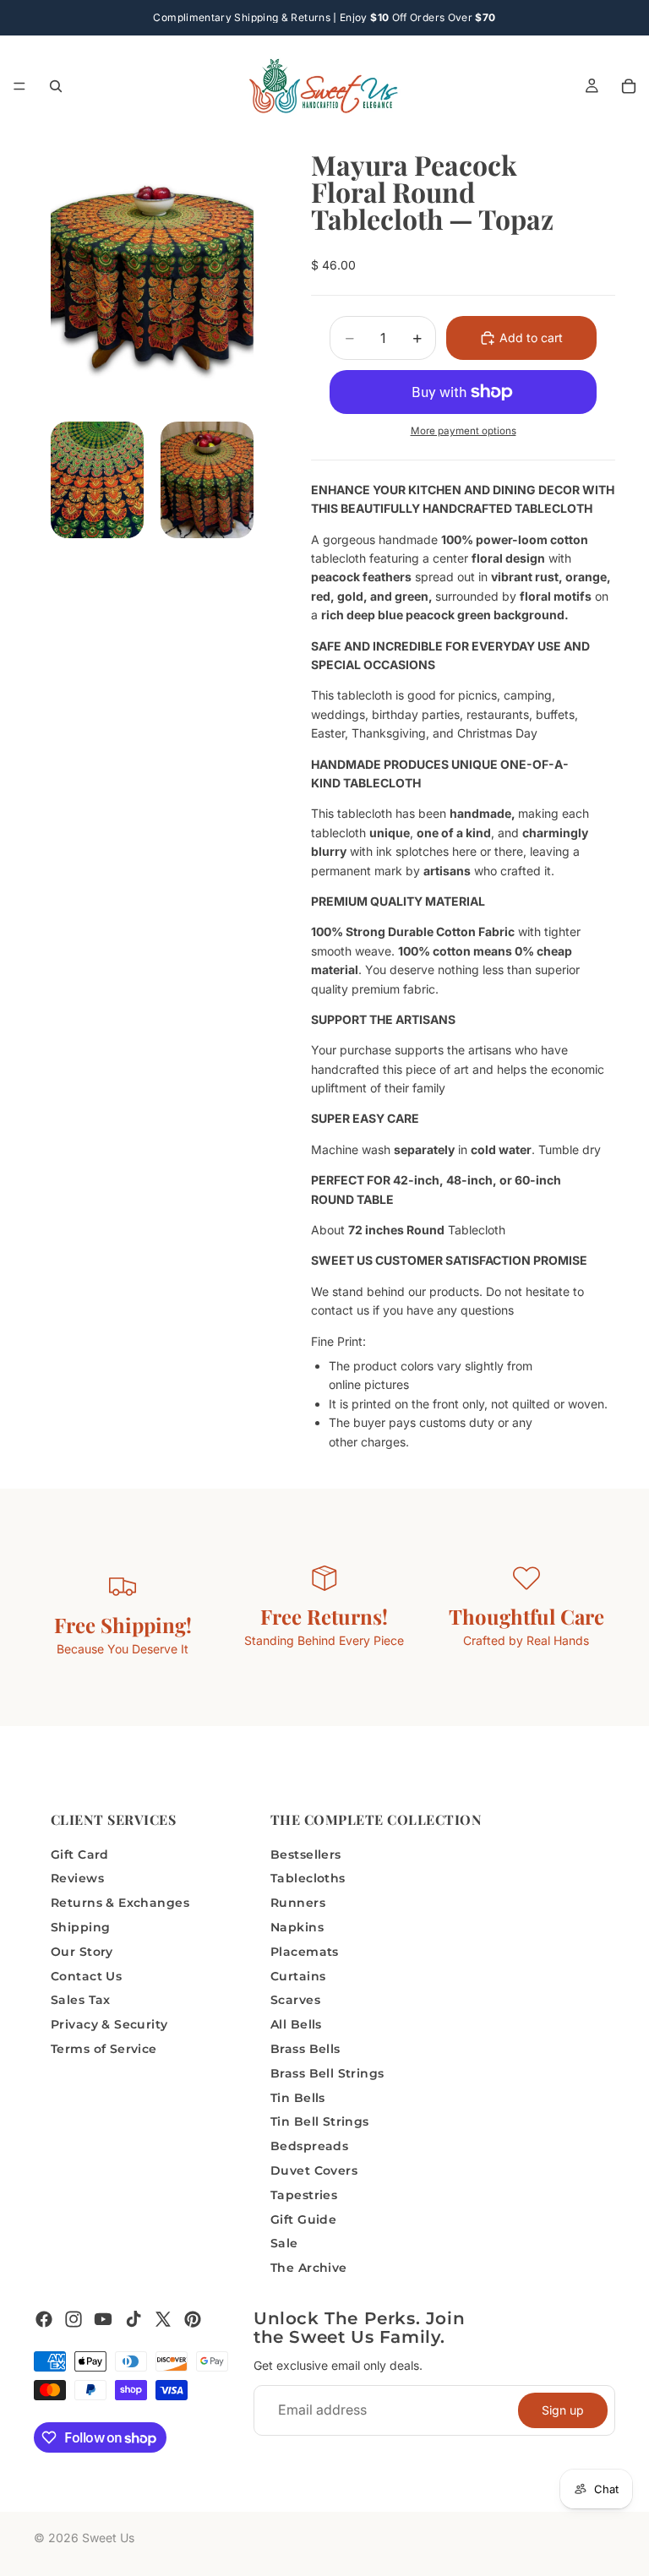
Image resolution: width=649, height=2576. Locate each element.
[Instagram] (74, 2319)
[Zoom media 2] (97, 480)
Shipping (80, 1927)
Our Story (82, 1952)
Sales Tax (81, 2000)
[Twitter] (163, 2319)
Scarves (295, 2000)
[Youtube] (103, 2319)
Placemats (305, 1952)
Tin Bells (298, 2098)
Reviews (77, 1878)
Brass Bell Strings (327, 2073)
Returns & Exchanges (120, 1903)
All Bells (296, 2024)
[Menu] (19, 86)
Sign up (563, 2410)
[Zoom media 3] (207, 480)
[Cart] (629, 86)
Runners (298, 1903)
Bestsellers (306, 1854)
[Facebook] (44, 2319)
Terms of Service (104, 2049)
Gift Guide (303, 2219)
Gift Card (80, 1854)
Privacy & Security (109, 2024)
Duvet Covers (314, 2170)
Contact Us (86, 1976)
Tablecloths (308, 1878)
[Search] (56, 86)
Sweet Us (108, 2538)
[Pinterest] (193, 2319)
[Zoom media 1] (152, 278)
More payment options (464, 431)
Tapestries (304, 2195)
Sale (284, 2243)
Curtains (298, 1976)
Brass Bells (305, 2049)
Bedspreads (309, 2146)
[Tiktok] (134, 2319)
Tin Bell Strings (320, 2121)
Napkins (297, 1927)
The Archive (309, 2268)
